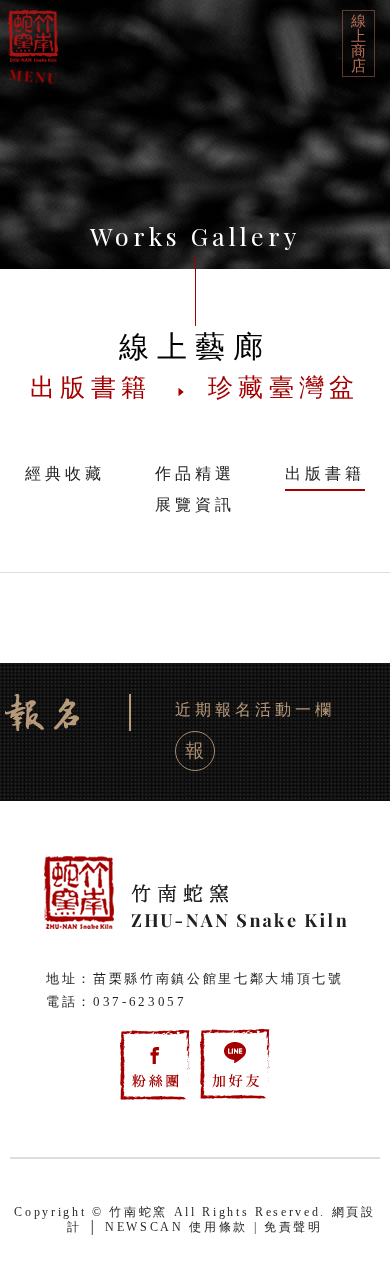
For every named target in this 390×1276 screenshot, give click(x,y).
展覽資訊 (195, 504)
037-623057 (140, 1001)
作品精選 (195, 473)
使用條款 (218, 1227)
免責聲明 (293, 1227)
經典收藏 (65, 473)
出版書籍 (325, 473)
